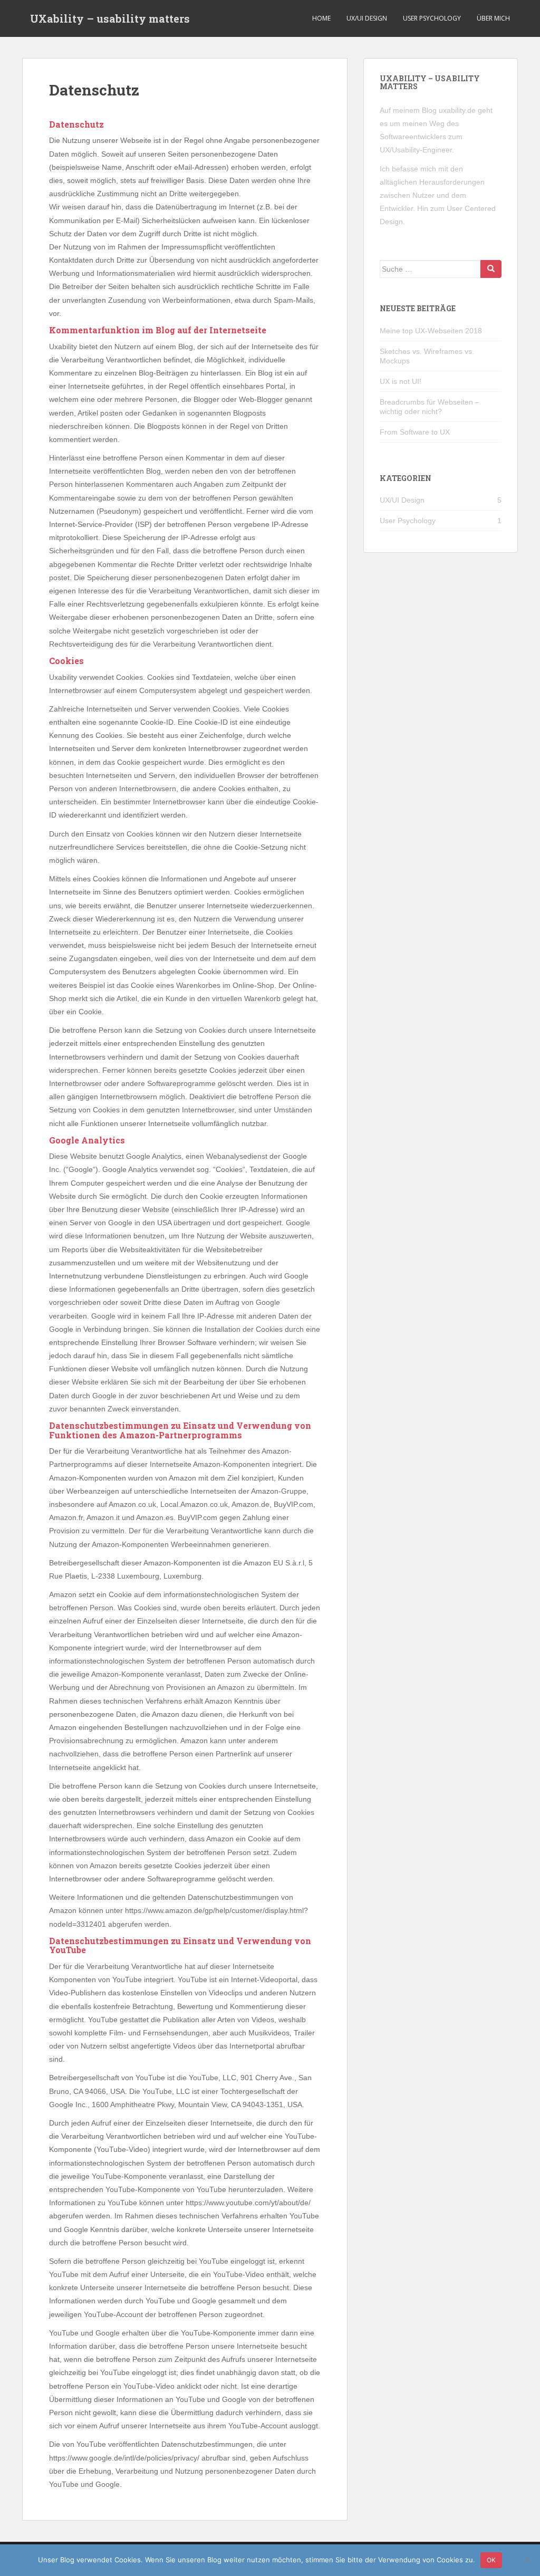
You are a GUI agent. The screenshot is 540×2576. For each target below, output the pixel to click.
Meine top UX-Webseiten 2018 (431, 331)
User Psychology (432, 18)
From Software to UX (415, 432)
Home (321, 18)
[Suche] (491, 269)
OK (491, 2560)
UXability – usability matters (110, 18)
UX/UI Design (367, 18)
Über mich (493, 18)
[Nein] (527, 2560)
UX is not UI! (401, 381)
